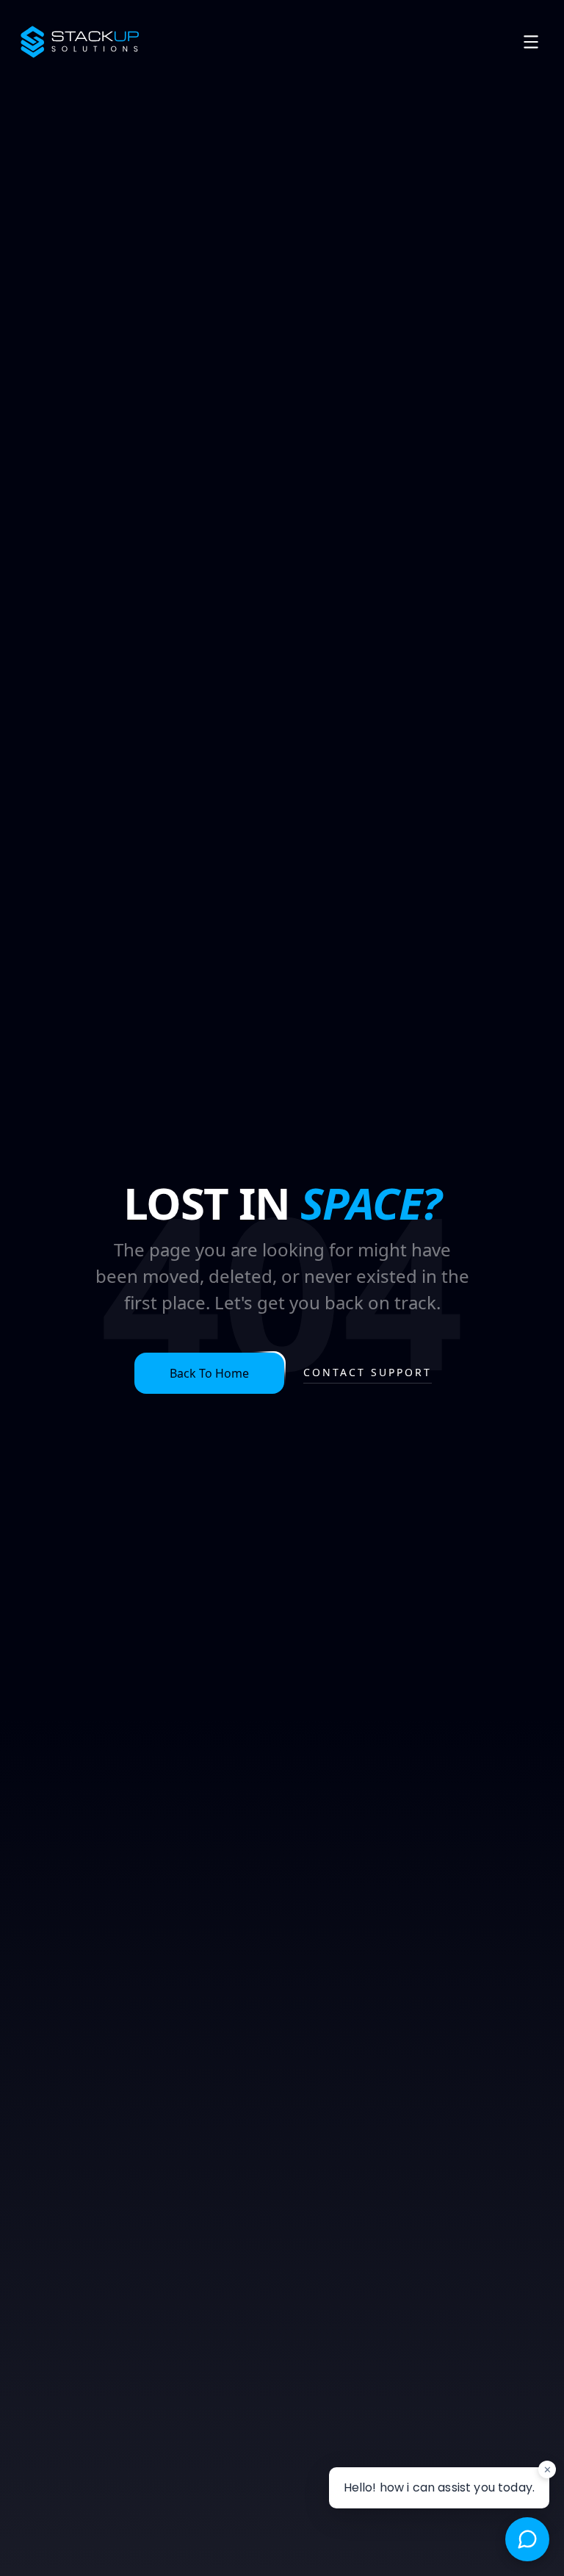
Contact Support (368, 1372)
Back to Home (209, 1373)
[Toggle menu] (531, 42)
